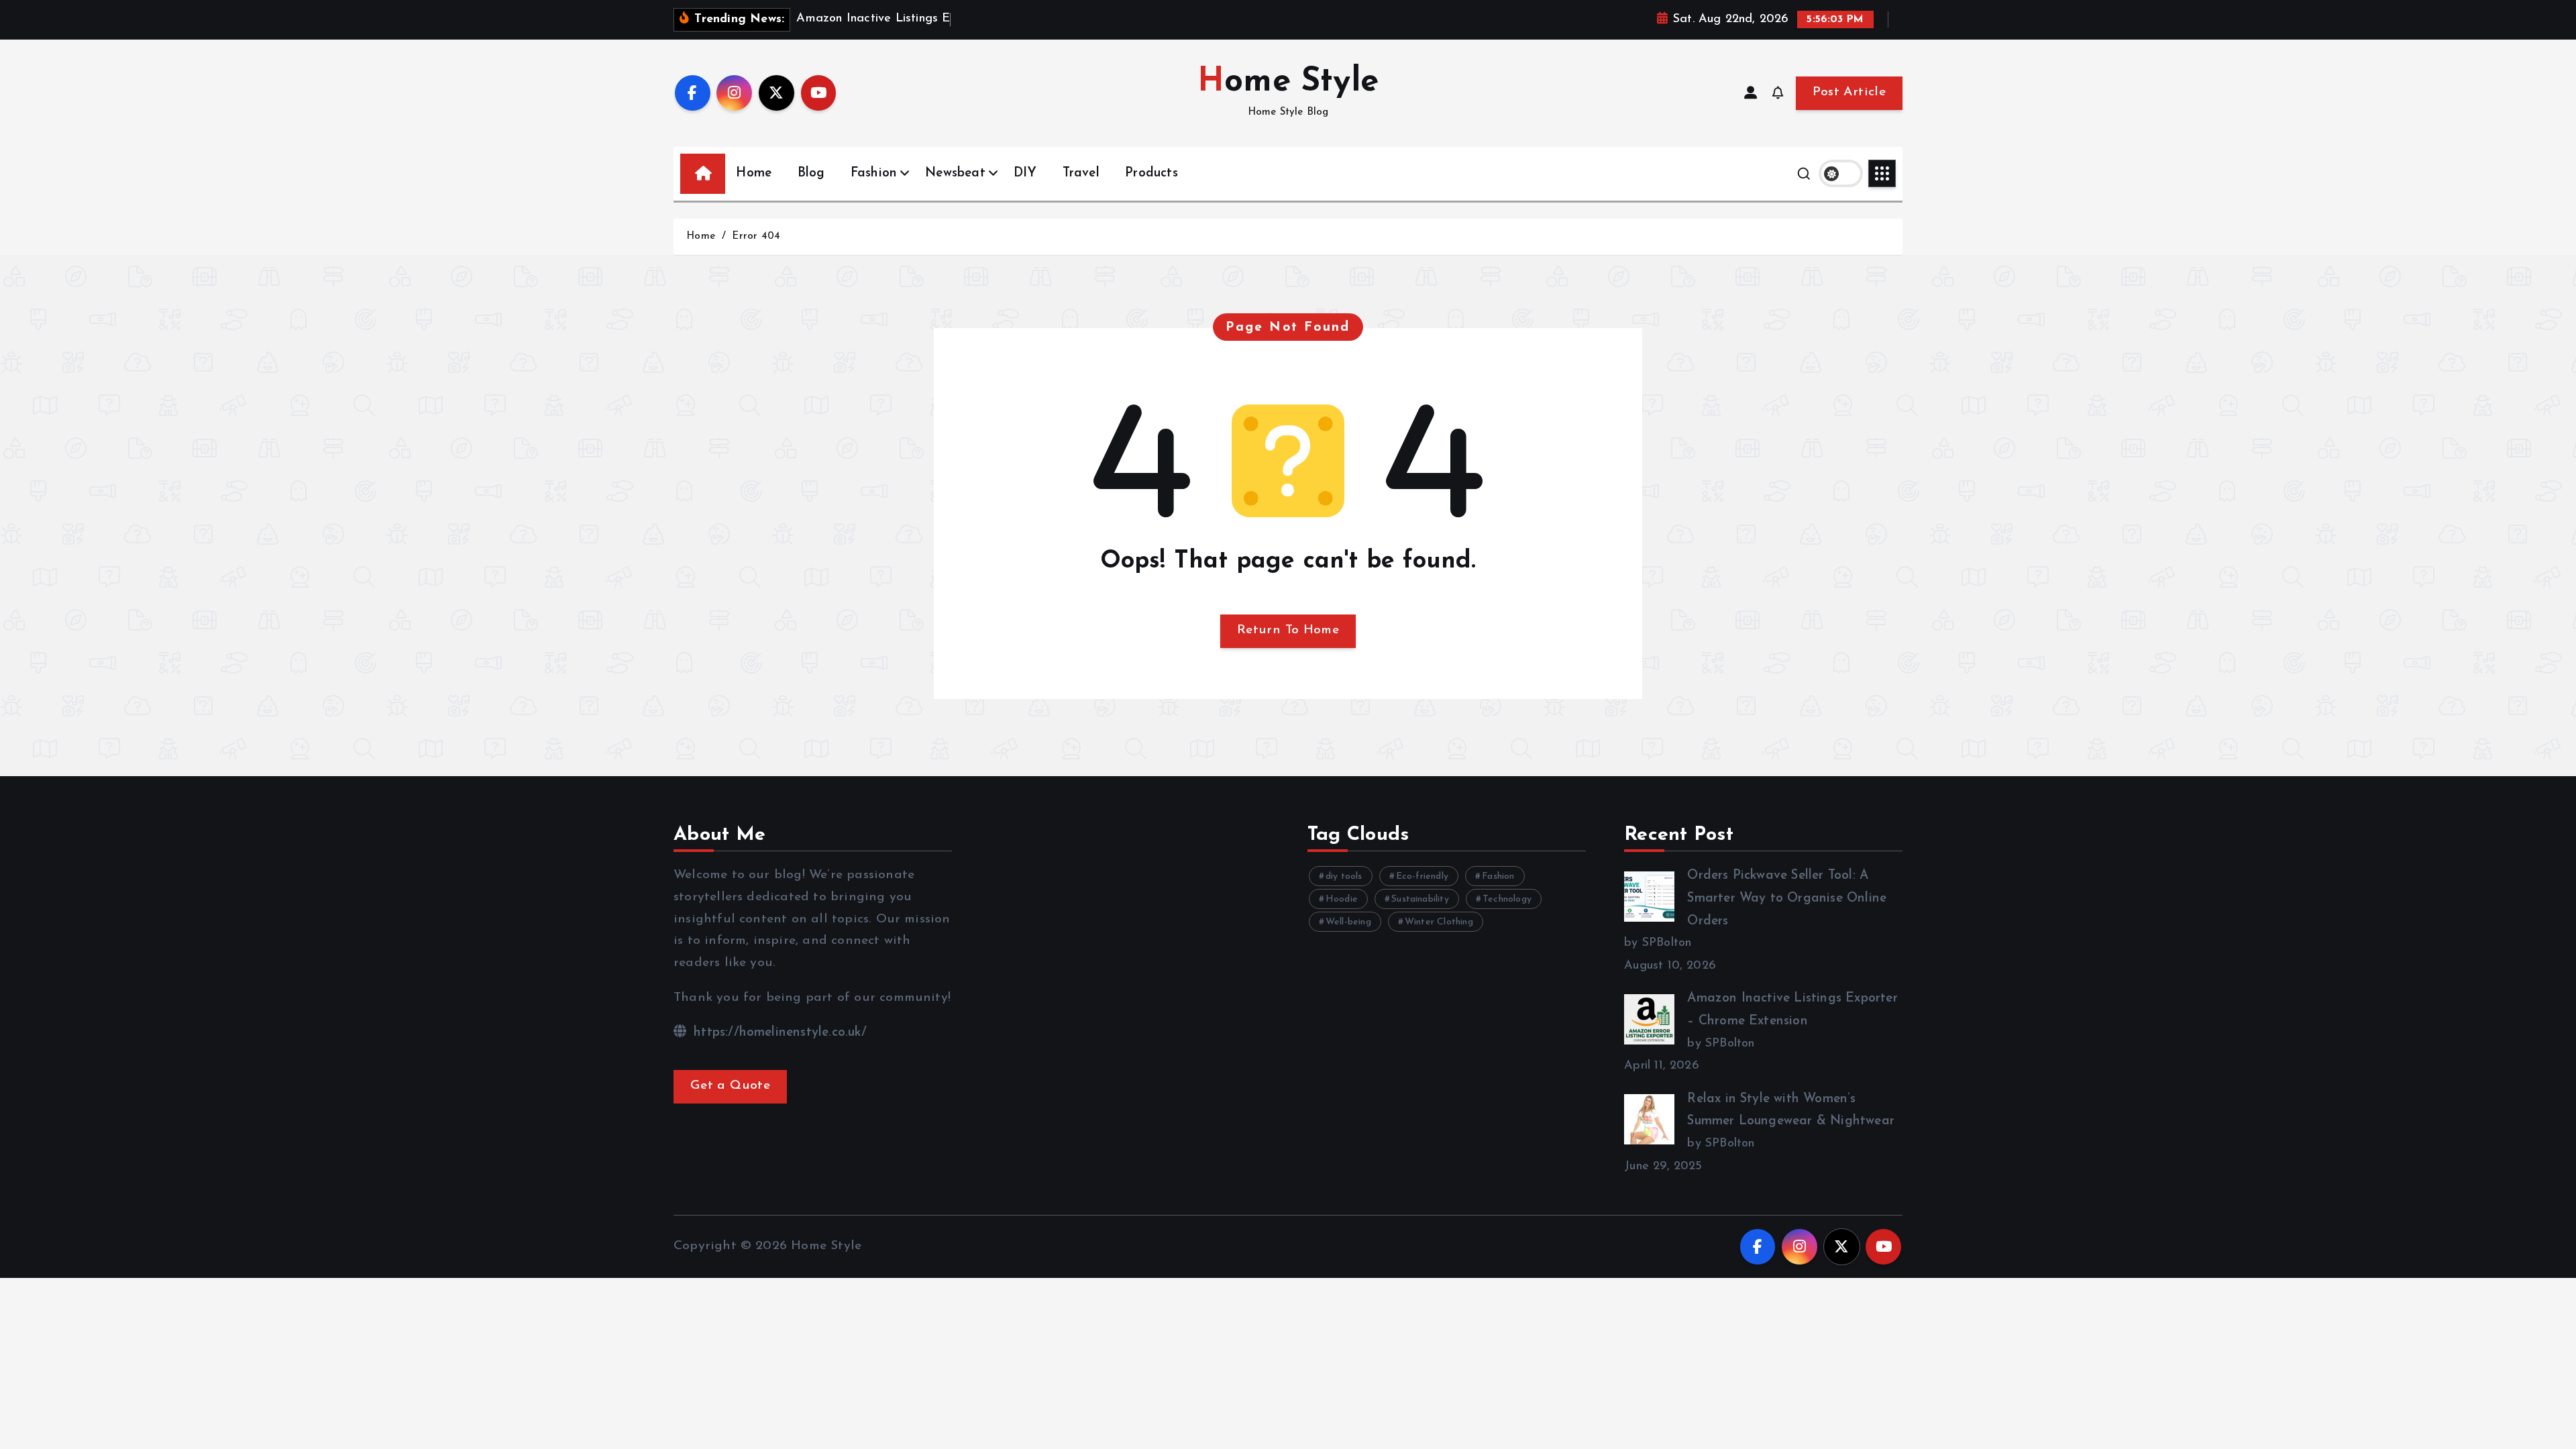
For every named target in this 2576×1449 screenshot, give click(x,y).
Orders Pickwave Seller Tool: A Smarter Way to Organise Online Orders (1787, 898)
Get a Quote (730, 1086)
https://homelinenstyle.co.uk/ (778, 1033)
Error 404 (756, 236)
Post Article (1849, 92)
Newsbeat (955, 173)
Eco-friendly (1422, 876)
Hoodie (1342, 899)
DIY (1025, 173)
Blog (811, 173)
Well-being (1348, 922)
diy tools (1344, 876)
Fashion (874, 173)
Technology (1507, 899)
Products (1151, 173)
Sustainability (1420, 899)
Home (754, 173)
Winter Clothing (1439, 922)
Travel (1081, 173)
